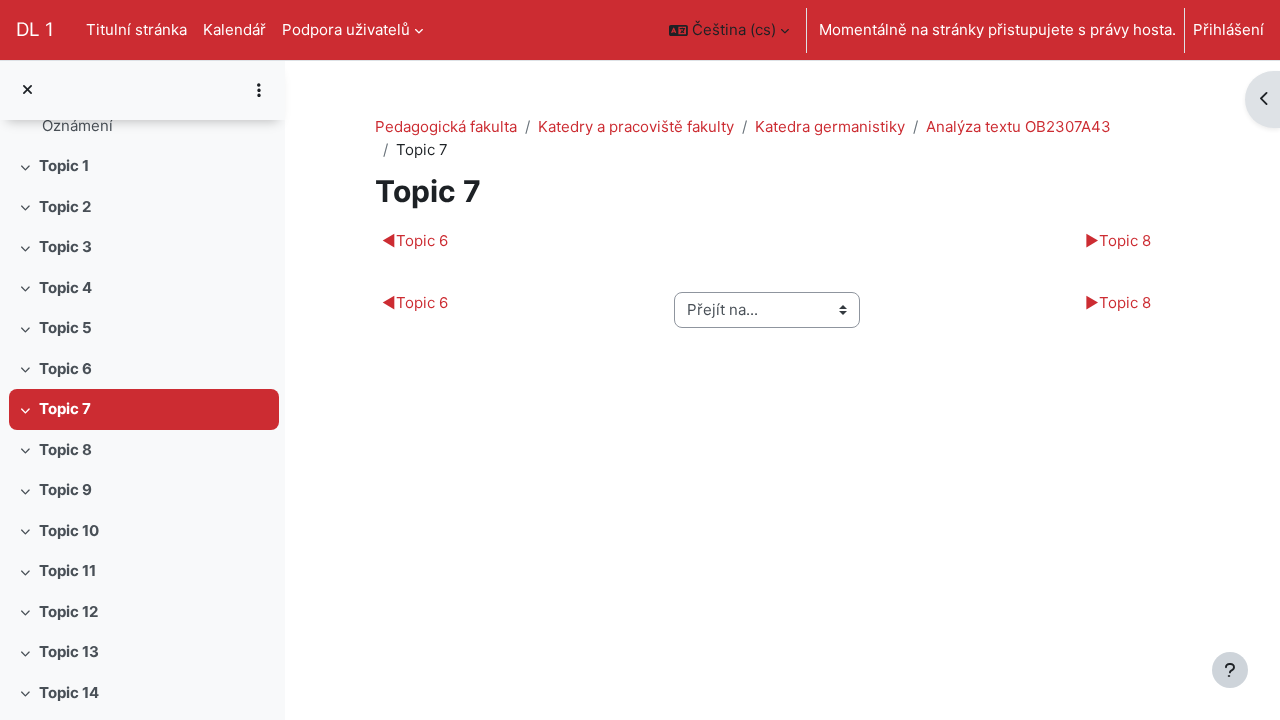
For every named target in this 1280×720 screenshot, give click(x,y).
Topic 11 (67, 570)
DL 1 (35, 29)
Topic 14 (69, 692)
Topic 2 (65, 206)
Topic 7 (65, 408)
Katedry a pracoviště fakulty (636, 126)
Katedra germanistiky (830, 126)
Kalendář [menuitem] (234, 29)
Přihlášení (1228, 29)
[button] (729, 30)
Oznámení (77, 125)
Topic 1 (64, 165)
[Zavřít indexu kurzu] (27, 90)
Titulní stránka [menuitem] (136, 29)
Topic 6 (65, 368)
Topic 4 (65, 287)
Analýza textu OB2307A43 (1018, 126)
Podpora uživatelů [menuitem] (346, 29)
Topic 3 (65, 246)
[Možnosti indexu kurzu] (259, 90)
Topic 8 (65, 449)
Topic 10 (69, 530)
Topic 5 (65, 327)
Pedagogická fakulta (446, 126)
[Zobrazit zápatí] (1230, 670)
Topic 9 (65, 489)
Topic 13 (69, 651)
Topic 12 (68, 611)
